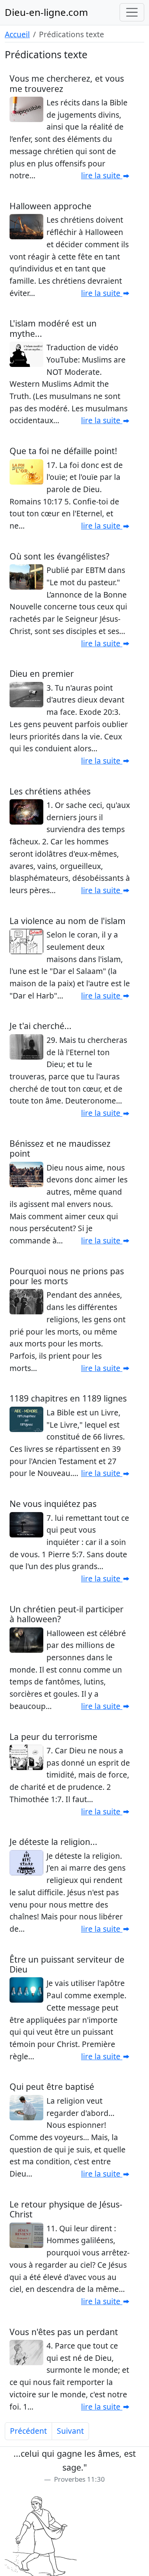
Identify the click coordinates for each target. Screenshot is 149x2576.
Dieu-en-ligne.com (46, 12)
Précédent (28, 2431)
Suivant (70, 2431)
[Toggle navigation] (132, 12)
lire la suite (102, 175)
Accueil (17, 34)
